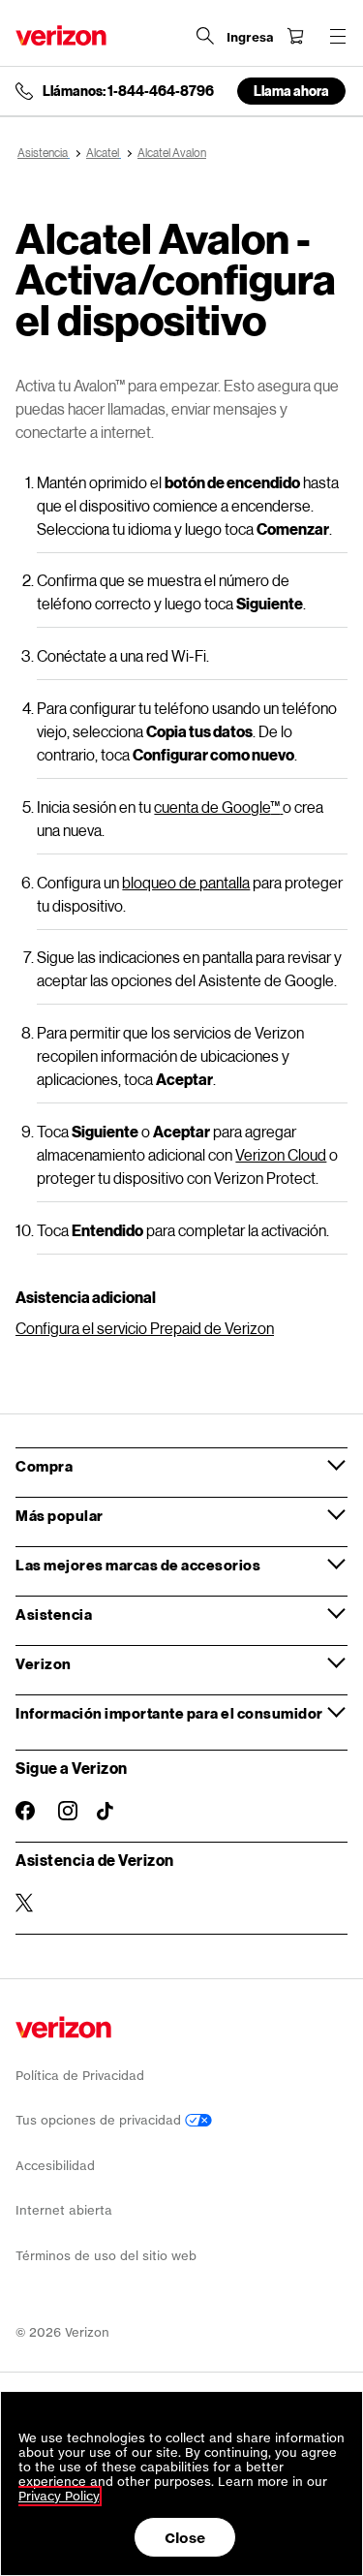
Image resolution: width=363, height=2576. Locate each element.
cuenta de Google (217, 807)
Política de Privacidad (80, 2076)
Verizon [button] (44, 1663)
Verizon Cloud (281, 1154)
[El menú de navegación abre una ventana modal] (338, 36)
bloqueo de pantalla (186, 882)
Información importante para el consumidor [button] (169, 1713)
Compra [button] (44, 1466)
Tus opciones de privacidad (100, 2120)
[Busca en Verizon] (205, 36)
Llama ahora (291, 91)
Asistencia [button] (54, 1614)
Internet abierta (64, 2210)
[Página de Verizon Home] (61, 35)
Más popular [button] (60, 1515)
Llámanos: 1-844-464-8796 (128, 91)
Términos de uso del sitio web (106, 2256)
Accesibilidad (55, 2166)
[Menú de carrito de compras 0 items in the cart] (295, 36)
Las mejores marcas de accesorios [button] (138, 1565)
